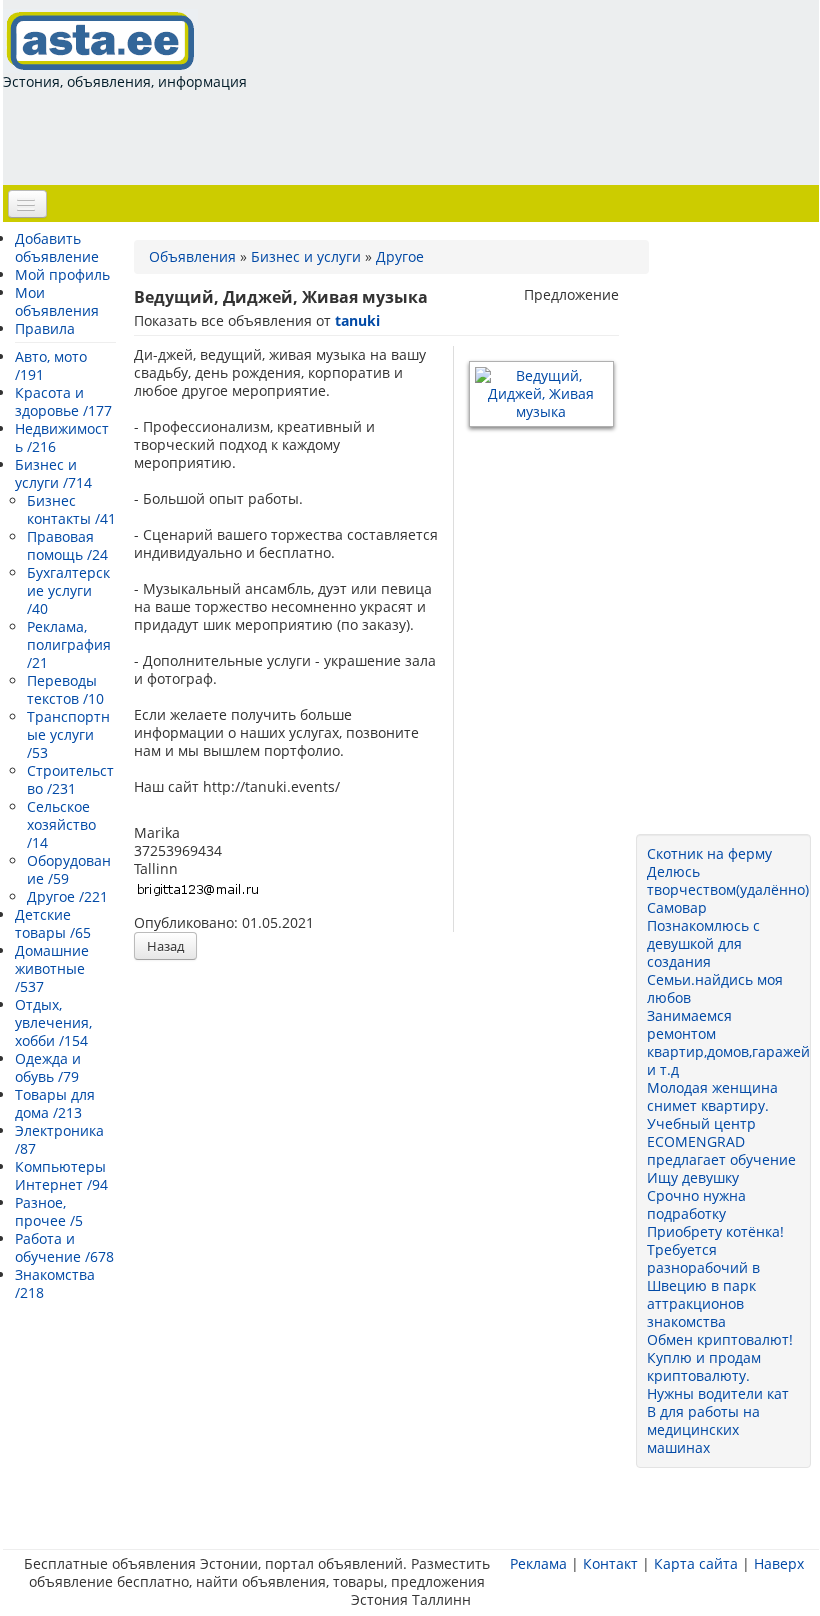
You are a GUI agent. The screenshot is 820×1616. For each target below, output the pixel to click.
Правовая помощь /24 (67, 545)
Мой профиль (62, 274)
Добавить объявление (57, 247)
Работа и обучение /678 (64, 1247)
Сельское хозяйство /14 (61, 824)
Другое (400, 256)
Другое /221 (67, 896)
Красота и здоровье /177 (63, 401)
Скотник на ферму (709, 853)
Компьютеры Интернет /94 (61, 1175)
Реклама (538, 1563)
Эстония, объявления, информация (125, 81)
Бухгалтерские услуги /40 (68, 590)
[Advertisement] (367, 136)
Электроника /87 (59, 1139)
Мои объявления (57, 301)
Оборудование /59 (69, 869)
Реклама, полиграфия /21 (69, 644)
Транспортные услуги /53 (68, 734)
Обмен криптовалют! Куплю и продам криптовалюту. (720, 1357)
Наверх (779, 1563)
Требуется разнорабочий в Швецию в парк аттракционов (703, 1276)
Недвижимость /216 (62, 437)
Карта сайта (696, 1563)
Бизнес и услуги (306, 256)
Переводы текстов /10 (65, 689)
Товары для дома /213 (55, 1103)
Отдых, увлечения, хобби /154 (53, 1022)
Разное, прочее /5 (49, 1211)
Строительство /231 (70, 779)
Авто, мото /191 (51, 365)
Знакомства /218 (55, 1283)
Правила (45, 328)
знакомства (686, 1321)
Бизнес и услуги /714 (53, 473)
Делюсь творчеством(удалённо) (728, 880)
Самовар (677, 907)
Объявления (192, 256)
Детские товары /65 (53, 923)
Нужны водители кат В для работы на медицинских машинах (718, 1420)
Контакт (610, 1563)
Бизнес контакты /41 (71, 509)
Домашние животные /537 (52, 968)
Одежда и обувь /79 (48, 1067)
